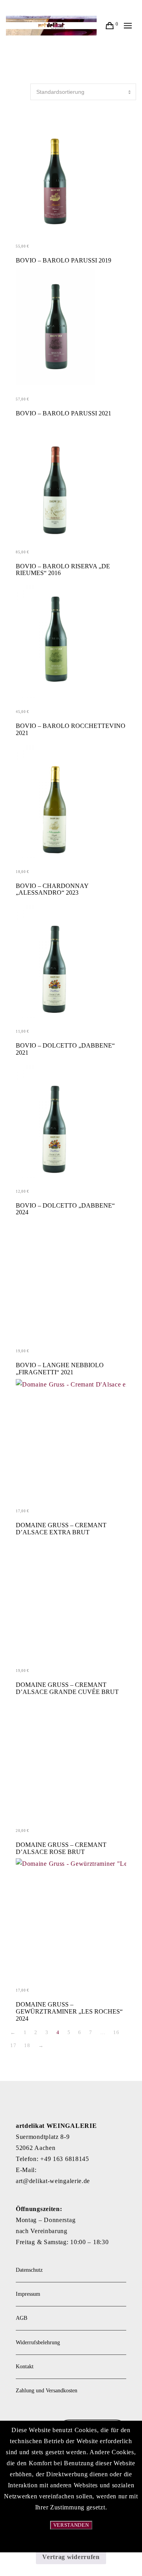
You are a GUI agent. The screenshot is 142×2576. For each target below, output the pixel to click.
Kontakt (25, 2367)
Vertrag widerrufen (71, 2557)
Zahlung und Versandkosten (47, 2391)
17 (13, 2045)
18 (27, 2045)
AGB (21, 2318)
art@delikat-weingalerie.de (53, 2181)
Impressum (28, 2294)
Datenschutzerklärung (71, 2543)
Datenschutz (29, 2270)
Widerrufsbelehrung (38, 2342)
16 (116, 2032)
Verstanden (71, 2525)
